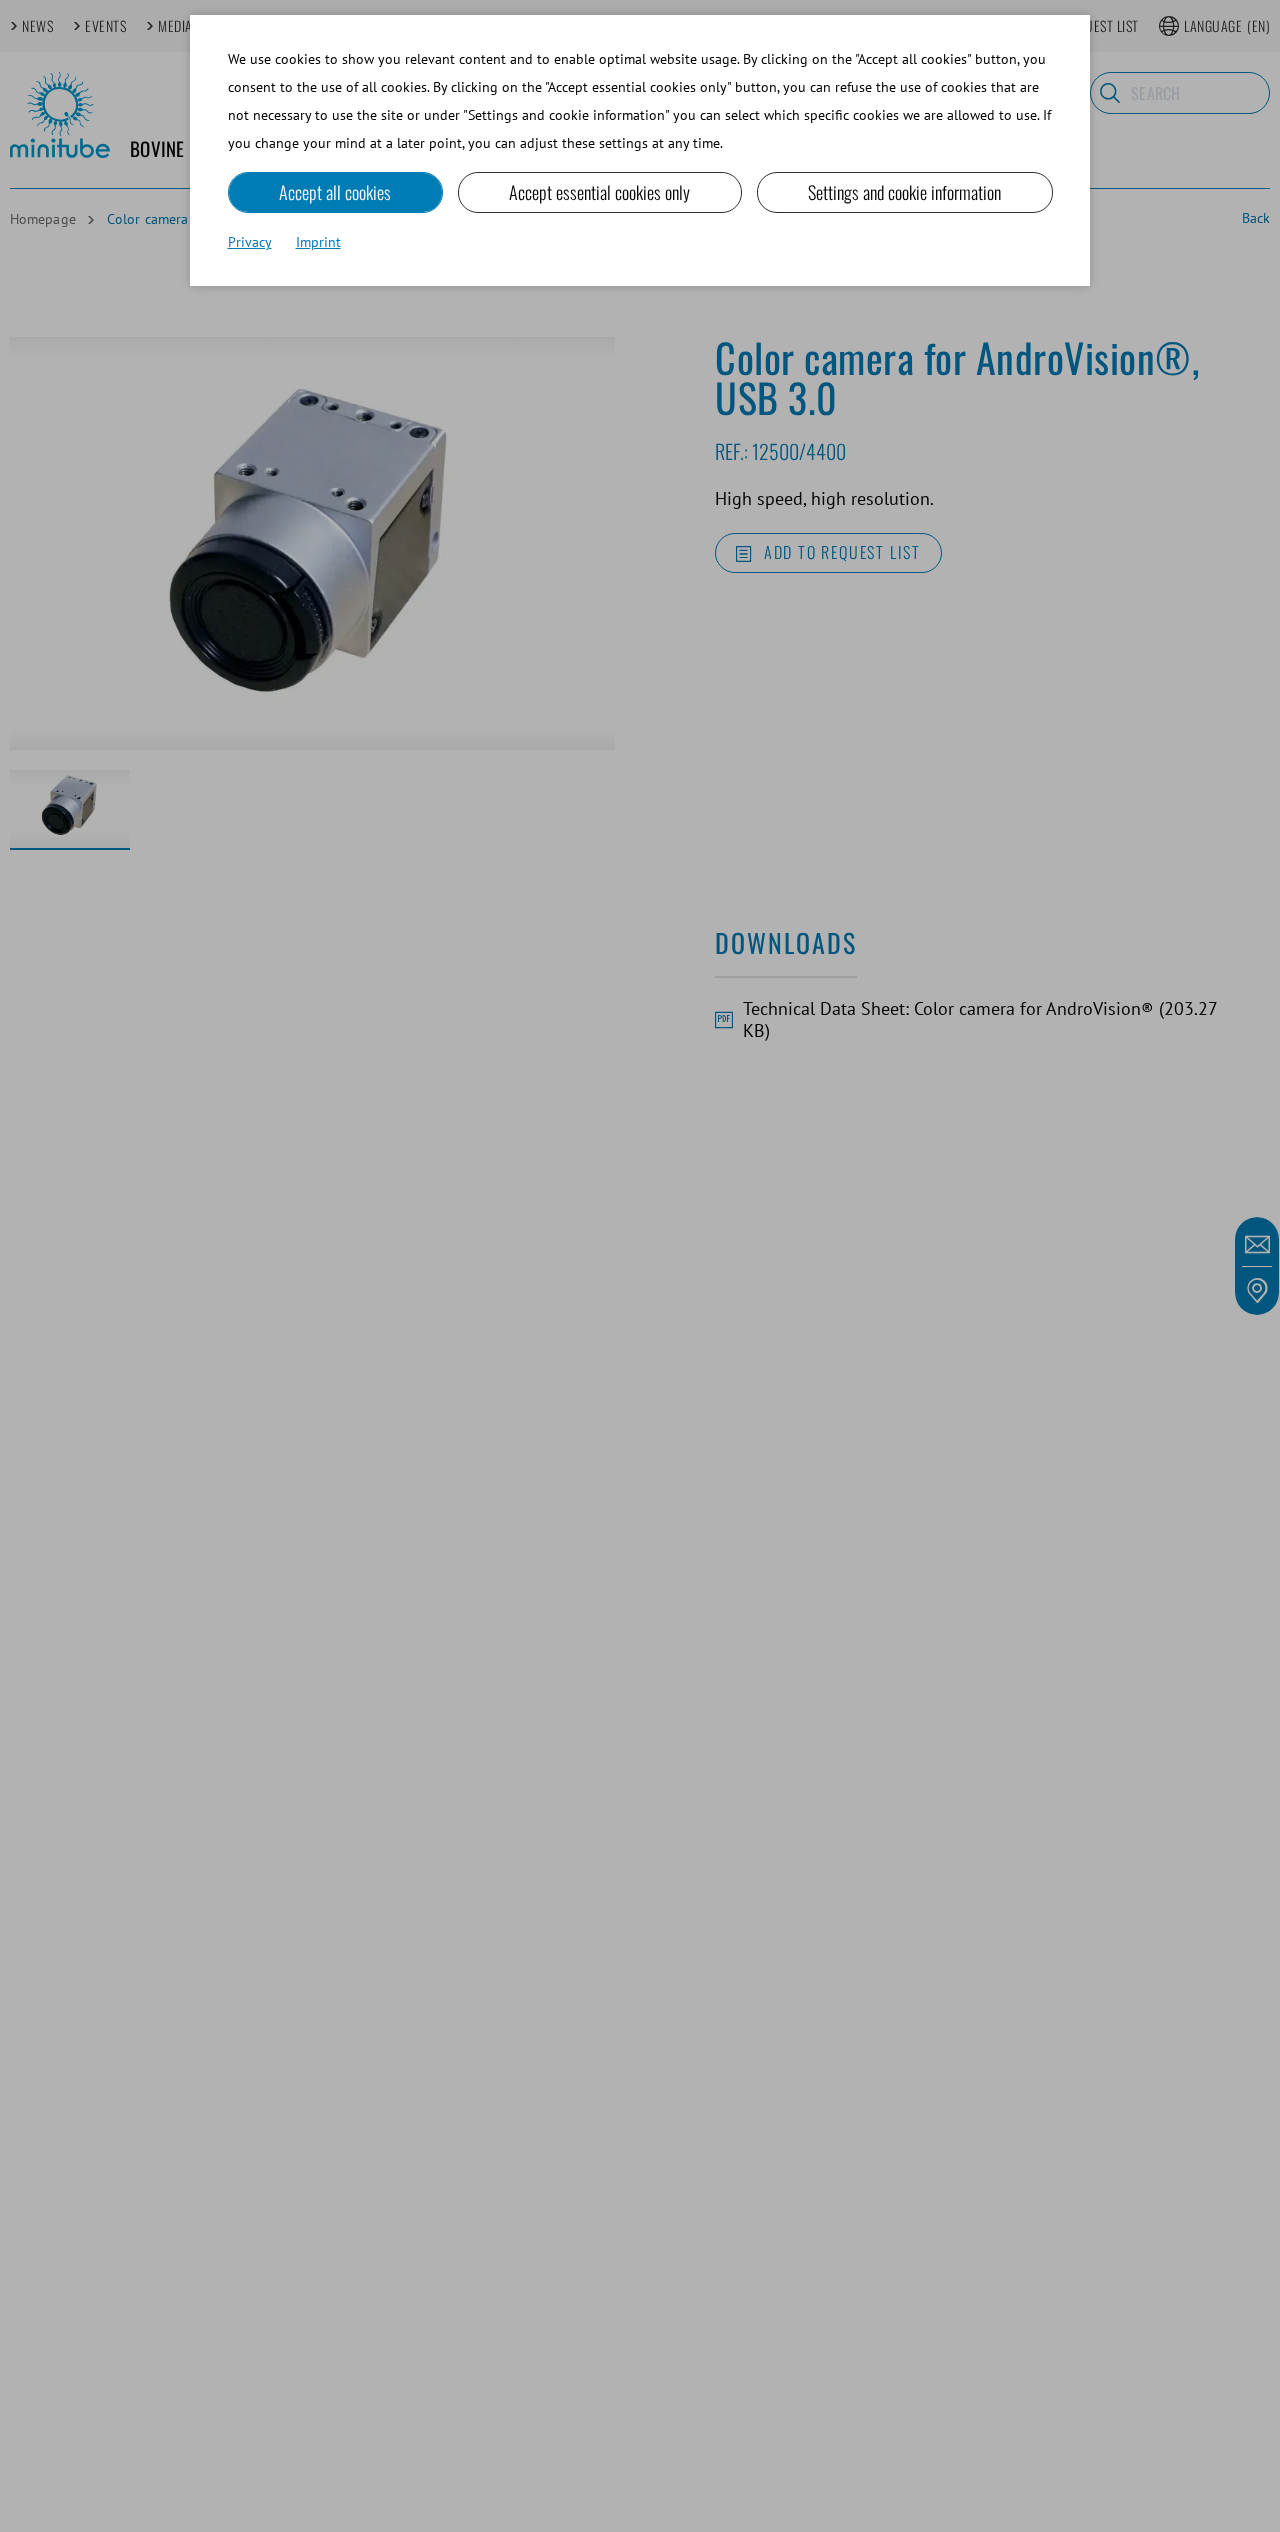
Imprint (318, 242)
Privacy (250, 242)
